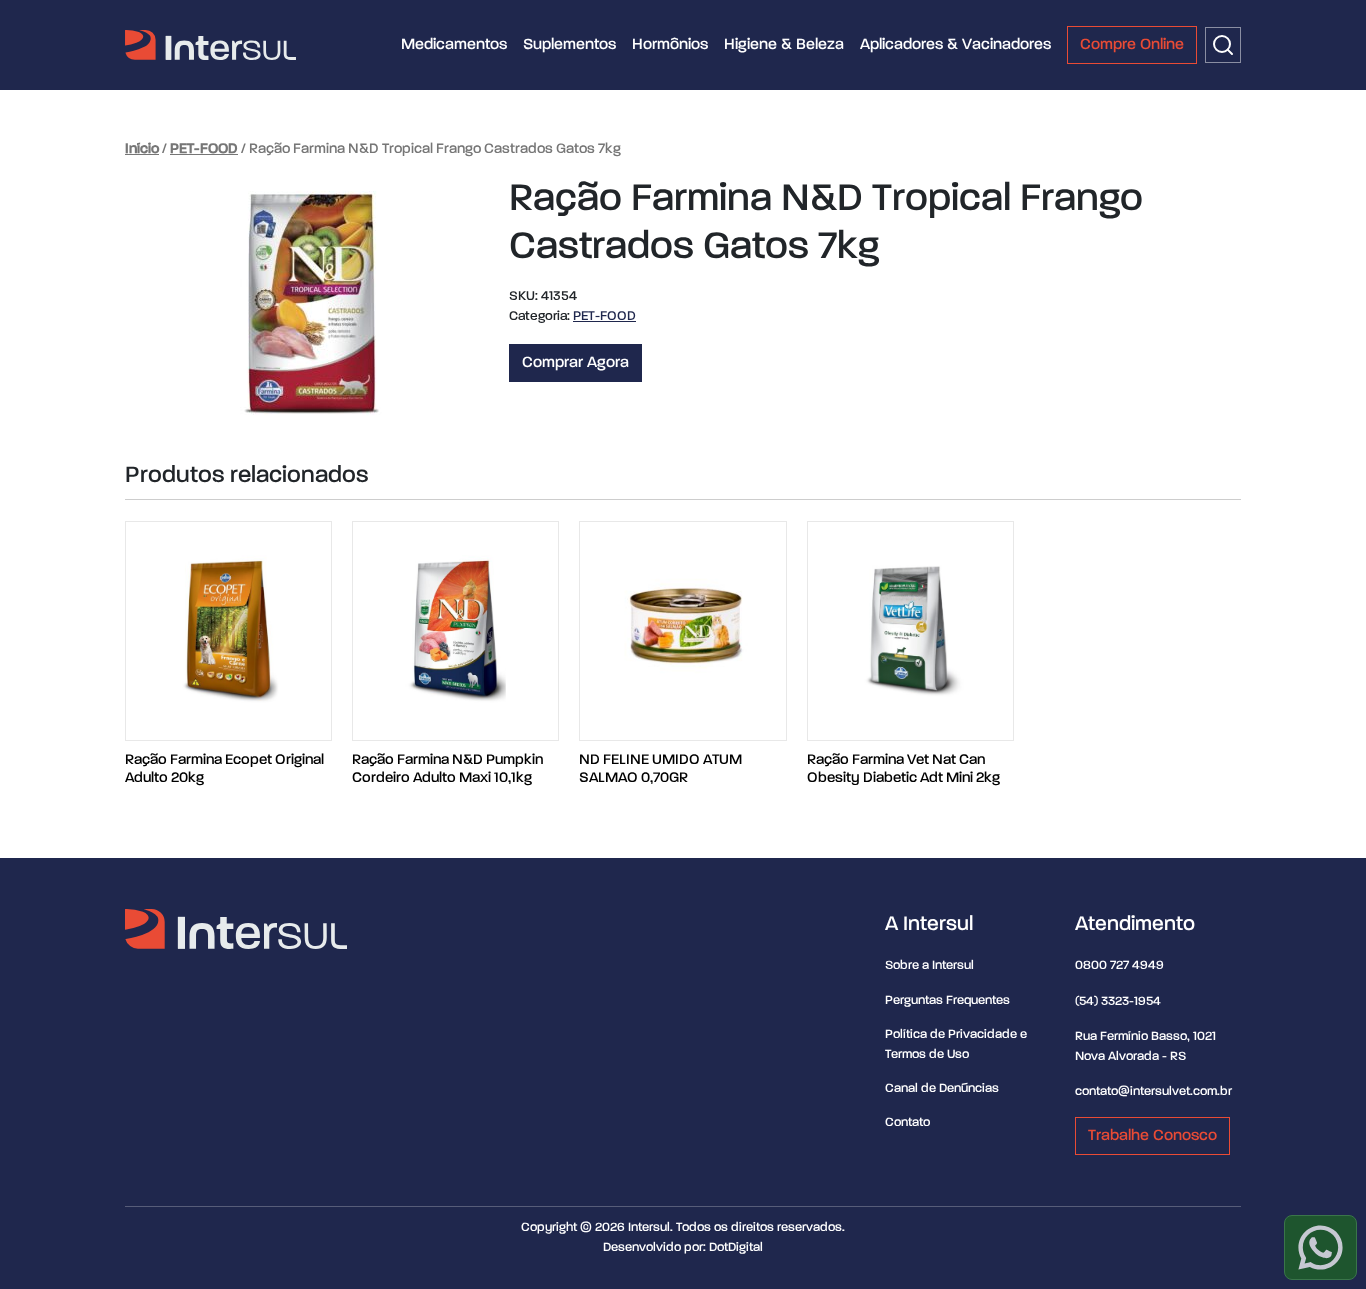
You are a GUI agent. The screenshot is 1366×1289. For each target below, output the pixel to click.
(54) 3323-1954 (1118, 1001)
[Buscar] (1223, 45)
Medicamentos (454, 45)
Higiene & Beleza (784, 45)
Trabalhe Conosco (1152, 1136)
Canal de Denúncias (942, 1088)
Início (142, 149)
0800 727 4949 (1119, 965)
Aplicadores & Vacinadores (955, 45)
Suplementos (569, 45)
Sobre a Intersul (929, 965)
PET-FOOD (204, 149)
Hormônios (670, 45)
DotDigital (736, 1247)
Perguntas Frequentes (947, 1000)
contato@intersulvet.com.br (1153, 1091)
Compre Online (1132, 45)
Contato (907, 1122)
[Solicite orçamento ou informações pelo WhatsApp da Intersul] (1320, 1247)
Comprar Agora (575, 363)
